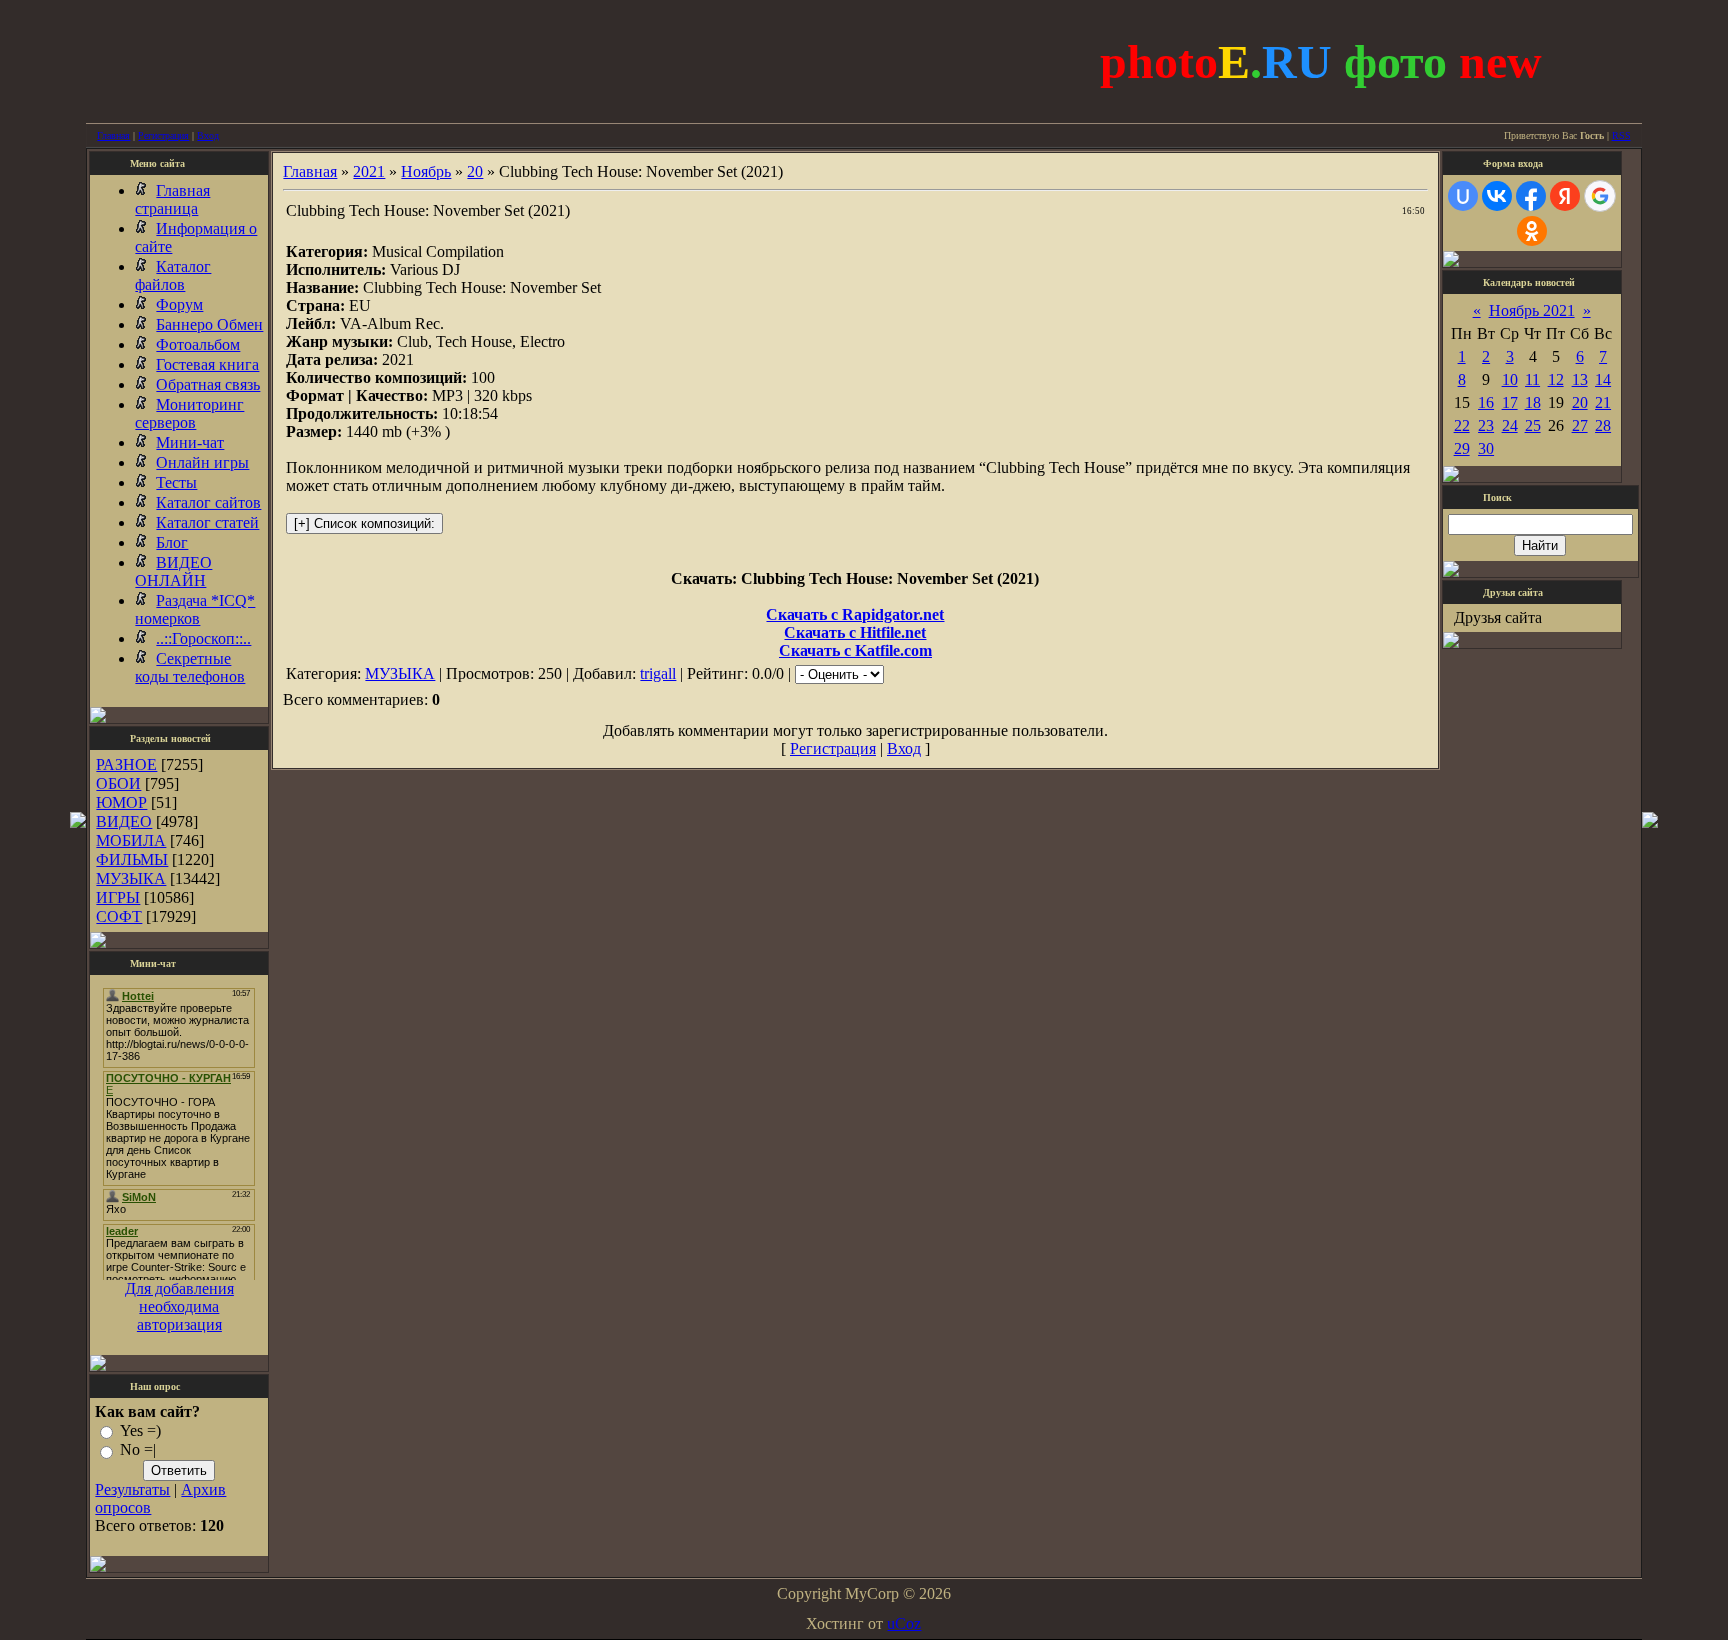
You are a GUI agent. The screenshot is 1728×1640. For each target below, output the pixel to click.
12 (1556, 379)
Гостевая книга (207, 364)
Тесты (176, 482)
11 (1532, 379)
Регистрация (163, 135)
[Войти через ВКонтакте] (1497, 196)
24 (1510, 425)
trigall (658, 673)
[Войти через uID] (1463, 196)
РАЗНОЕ (126, 764)
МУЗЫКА (131, 878)
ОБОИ (118, 783)
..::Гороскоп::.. (203, 638)
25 (1533, 425)
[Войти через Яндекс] (1565, 196)
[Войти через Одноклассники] (1532, 231)
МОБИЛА (131, 840)
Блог (172, 542)
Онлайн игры (202, 462)
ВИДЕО (124, 821)
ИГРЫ (118, 897)
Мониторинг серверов (189, 413)
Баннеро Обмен (209, 324)
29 (1462, 448)
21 (1603, 402)
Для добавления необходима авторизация (179, 1306)
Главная (113, 135)
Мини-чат (190, 442)
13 (1580, 379)
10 (1510, 379)
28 (1603, 425)
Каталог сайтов (208, 502)
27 (1580, 425)
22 (1462, 425)
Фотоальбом (198, 344)
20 (475, 171)
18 (1533, 402)
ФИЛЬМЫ (132, 859)
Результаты (132, 1489)
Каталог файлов (173, 275)
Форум (179, 304)
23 (1486, 425)
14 (1603, 379)
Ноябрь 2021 (1532, 310)
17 (1510, 402)
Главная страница (172, 199)
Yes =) (140, 1430)
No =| (138, 1450)
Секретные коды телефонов (190, 667)
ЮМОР (121, 802)
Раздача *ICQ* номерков (195, 609)
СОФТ (119, 916)
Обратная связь (208, 384)
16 (1486, 402)
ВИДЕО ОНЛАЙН (173, 571)
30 (1486, 448)
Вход (208, 135)
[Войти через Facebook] (1531, 196)
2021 (369, 171)
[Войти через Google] (1600, 196)
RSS (1621, 135)
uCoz (904, 1623)
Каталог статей (207, 522)
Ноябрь (426, 171)
